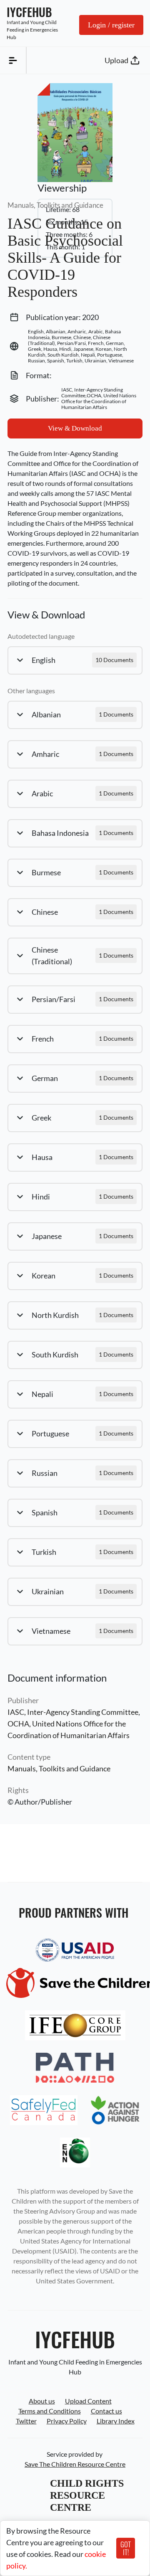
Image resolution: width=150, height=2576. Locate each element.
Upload (116, 60)
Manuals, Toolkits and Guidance (59, 1768)
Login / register (111, 25)
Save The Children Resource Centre (75, 2464)
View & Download (75, 428)
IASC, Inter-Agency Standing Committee (73, 1712)
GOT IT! (126, 2548)
